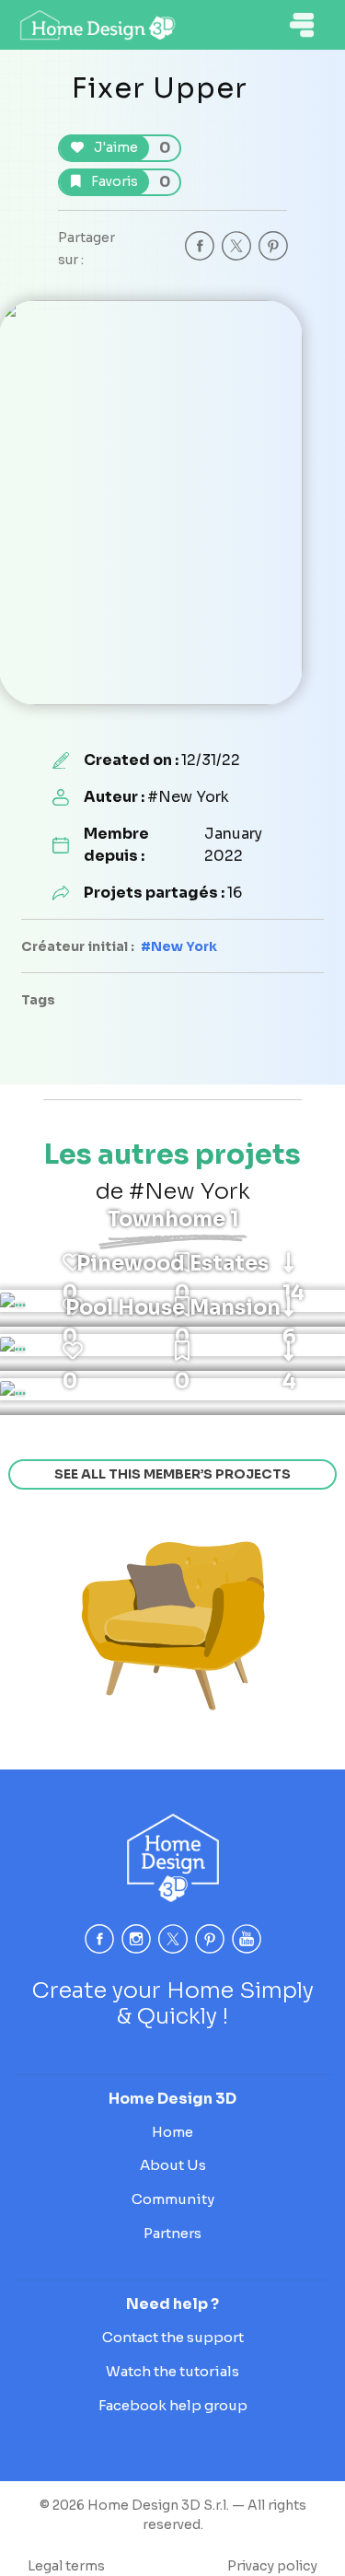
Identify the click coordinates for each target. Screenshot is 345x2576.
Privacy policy (272, 2566)
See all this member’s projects (172, 1474)
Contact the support (173, 2337)
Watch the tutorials (172, 2371)
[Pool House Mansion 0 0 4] (13, 1389)
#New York (179, 946)
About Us (173, 2165)
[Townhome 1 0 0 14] (13, 1301)
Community (173, 2199)
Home (172, 2132)
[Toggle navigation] (302, 25)
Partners (172, 2233)
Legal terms (66, 2566)
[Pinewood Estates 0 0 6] (13, 1345)
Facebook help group (173, 2405)
